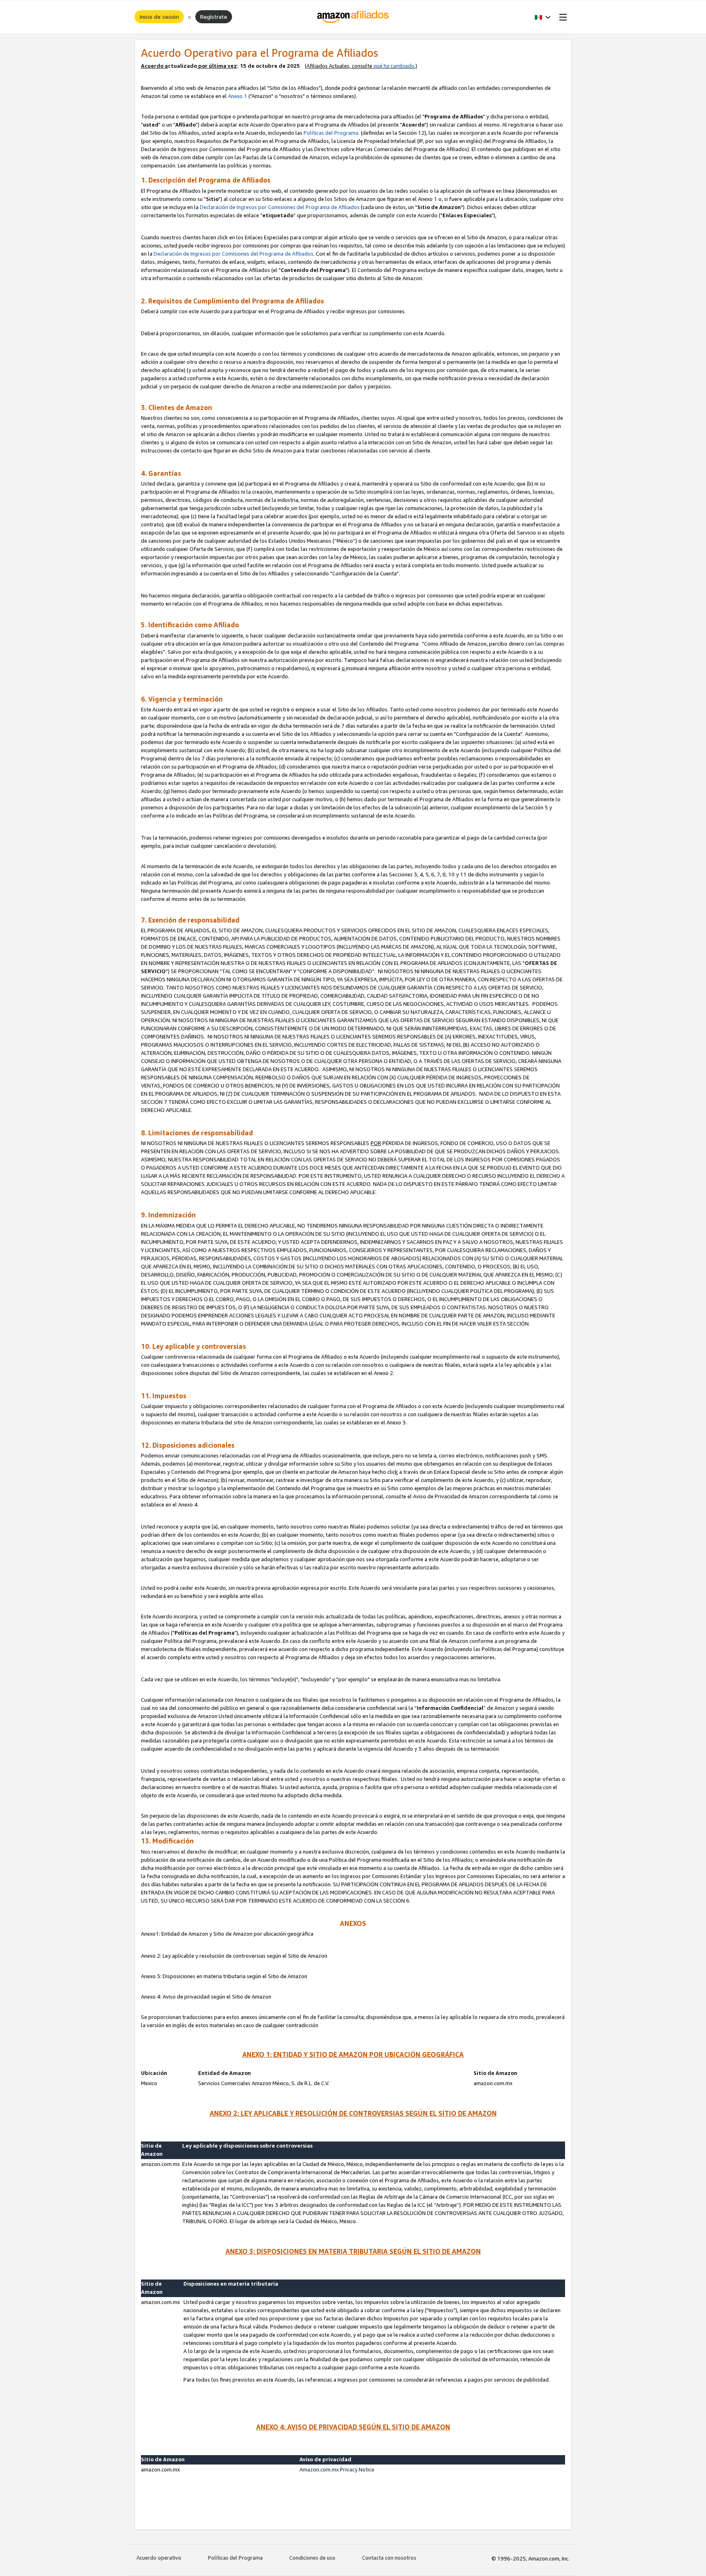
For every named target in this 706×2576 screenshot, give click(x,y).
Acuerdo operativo (159, 2558)
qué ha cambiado (394, 66)
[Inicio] (353, 17)
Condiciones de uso (312, 2558)
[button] (543, 17)
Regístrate (214, 17)
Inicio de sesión (159, 17)
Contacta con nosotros (389, 2558)
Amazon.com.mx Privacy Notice (337, 2469)
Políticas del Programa (332, 133)
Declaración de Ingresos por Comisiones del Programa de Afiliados (280, 207)
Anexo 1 (238, 96)
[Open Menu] (561, 17)
